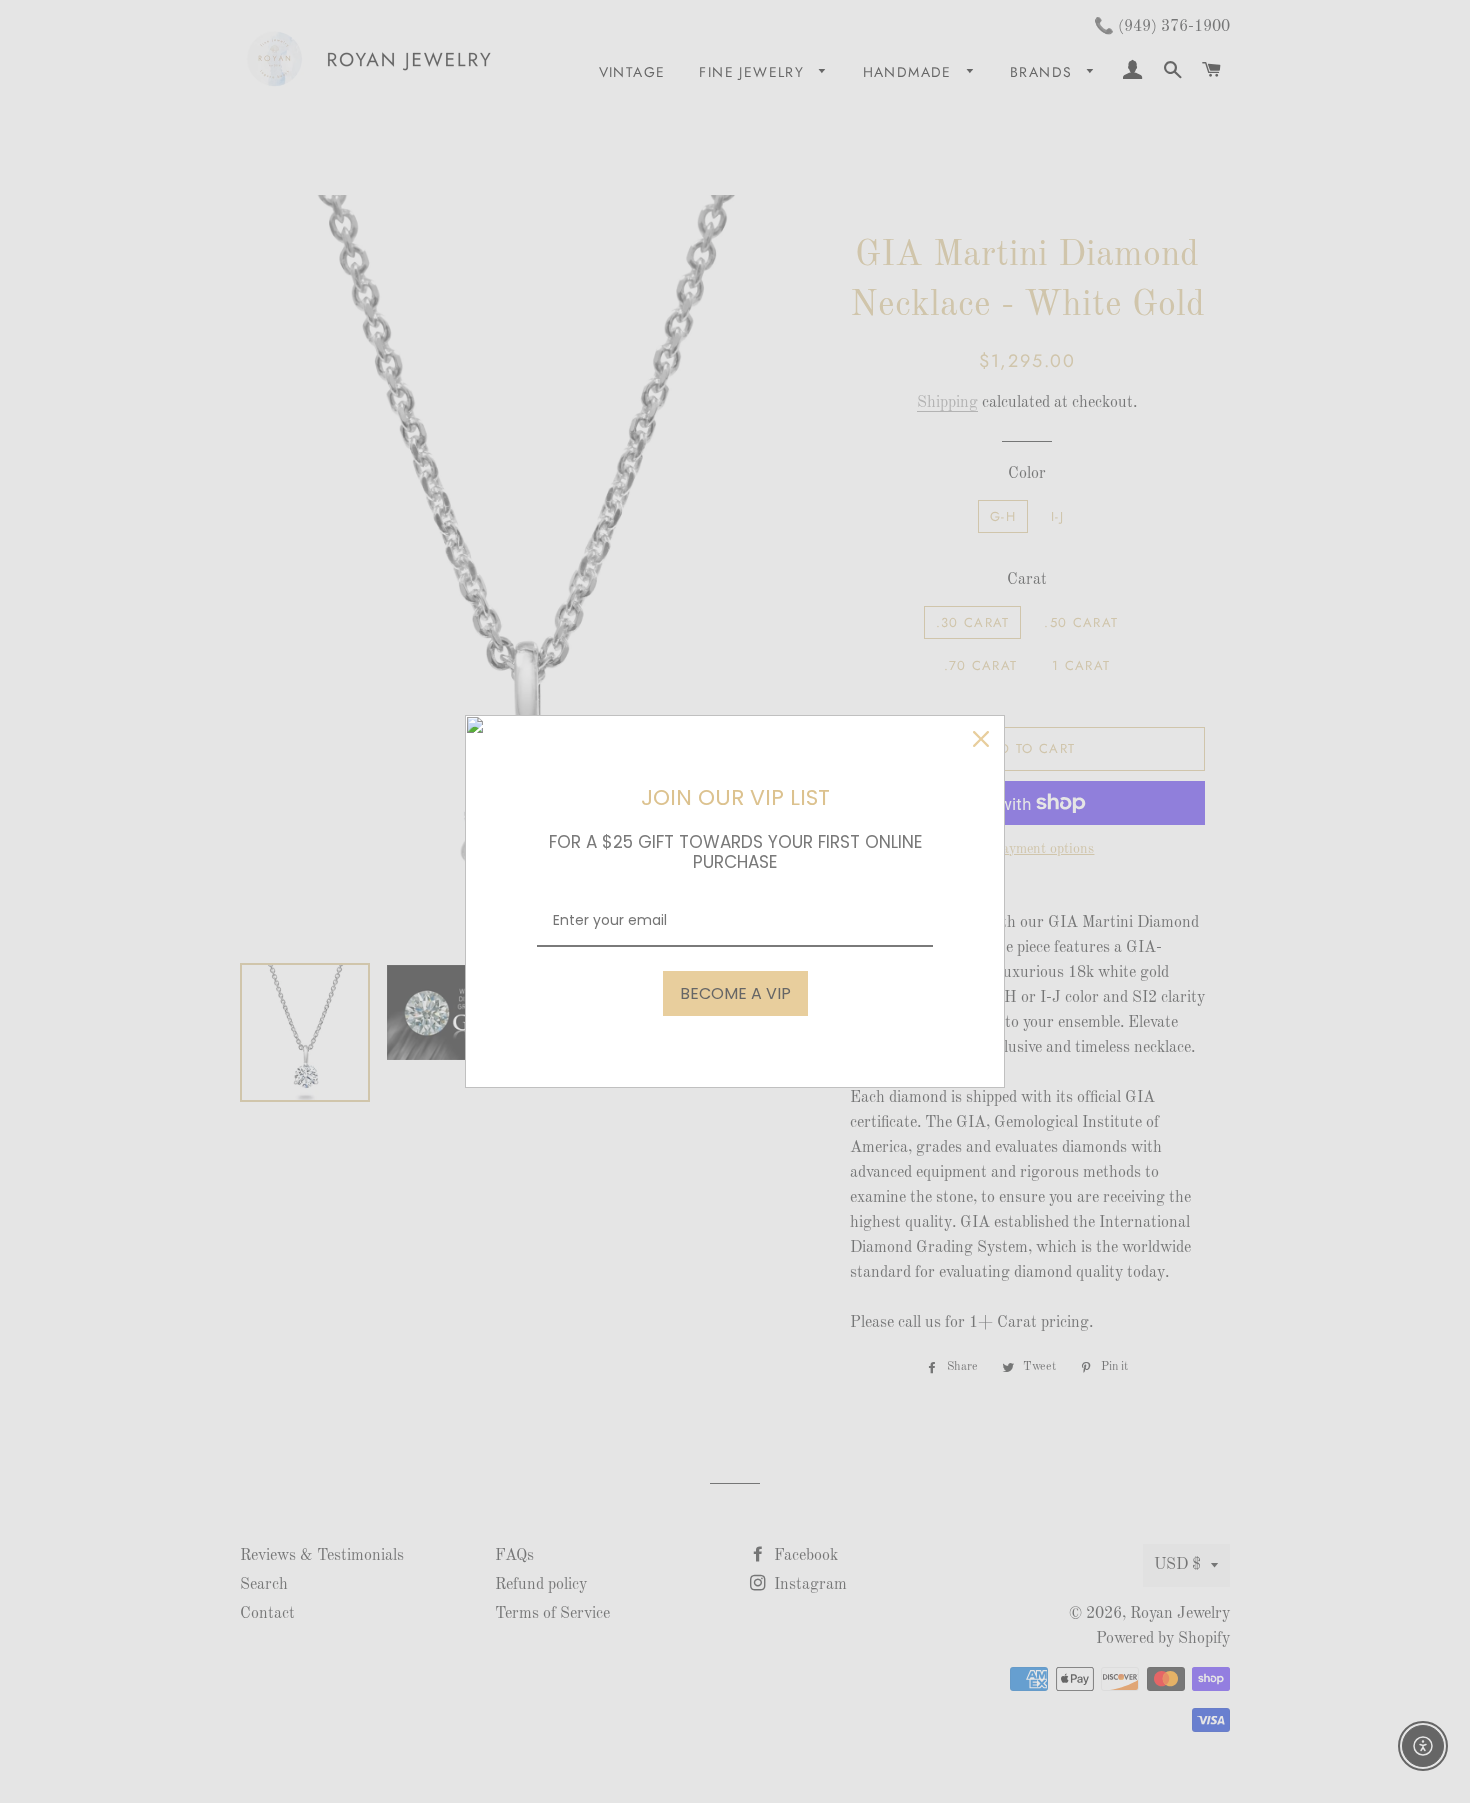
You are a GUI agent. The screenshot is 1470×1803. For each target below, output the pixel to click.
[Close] (981, 739)
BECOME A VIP (735, 993)
